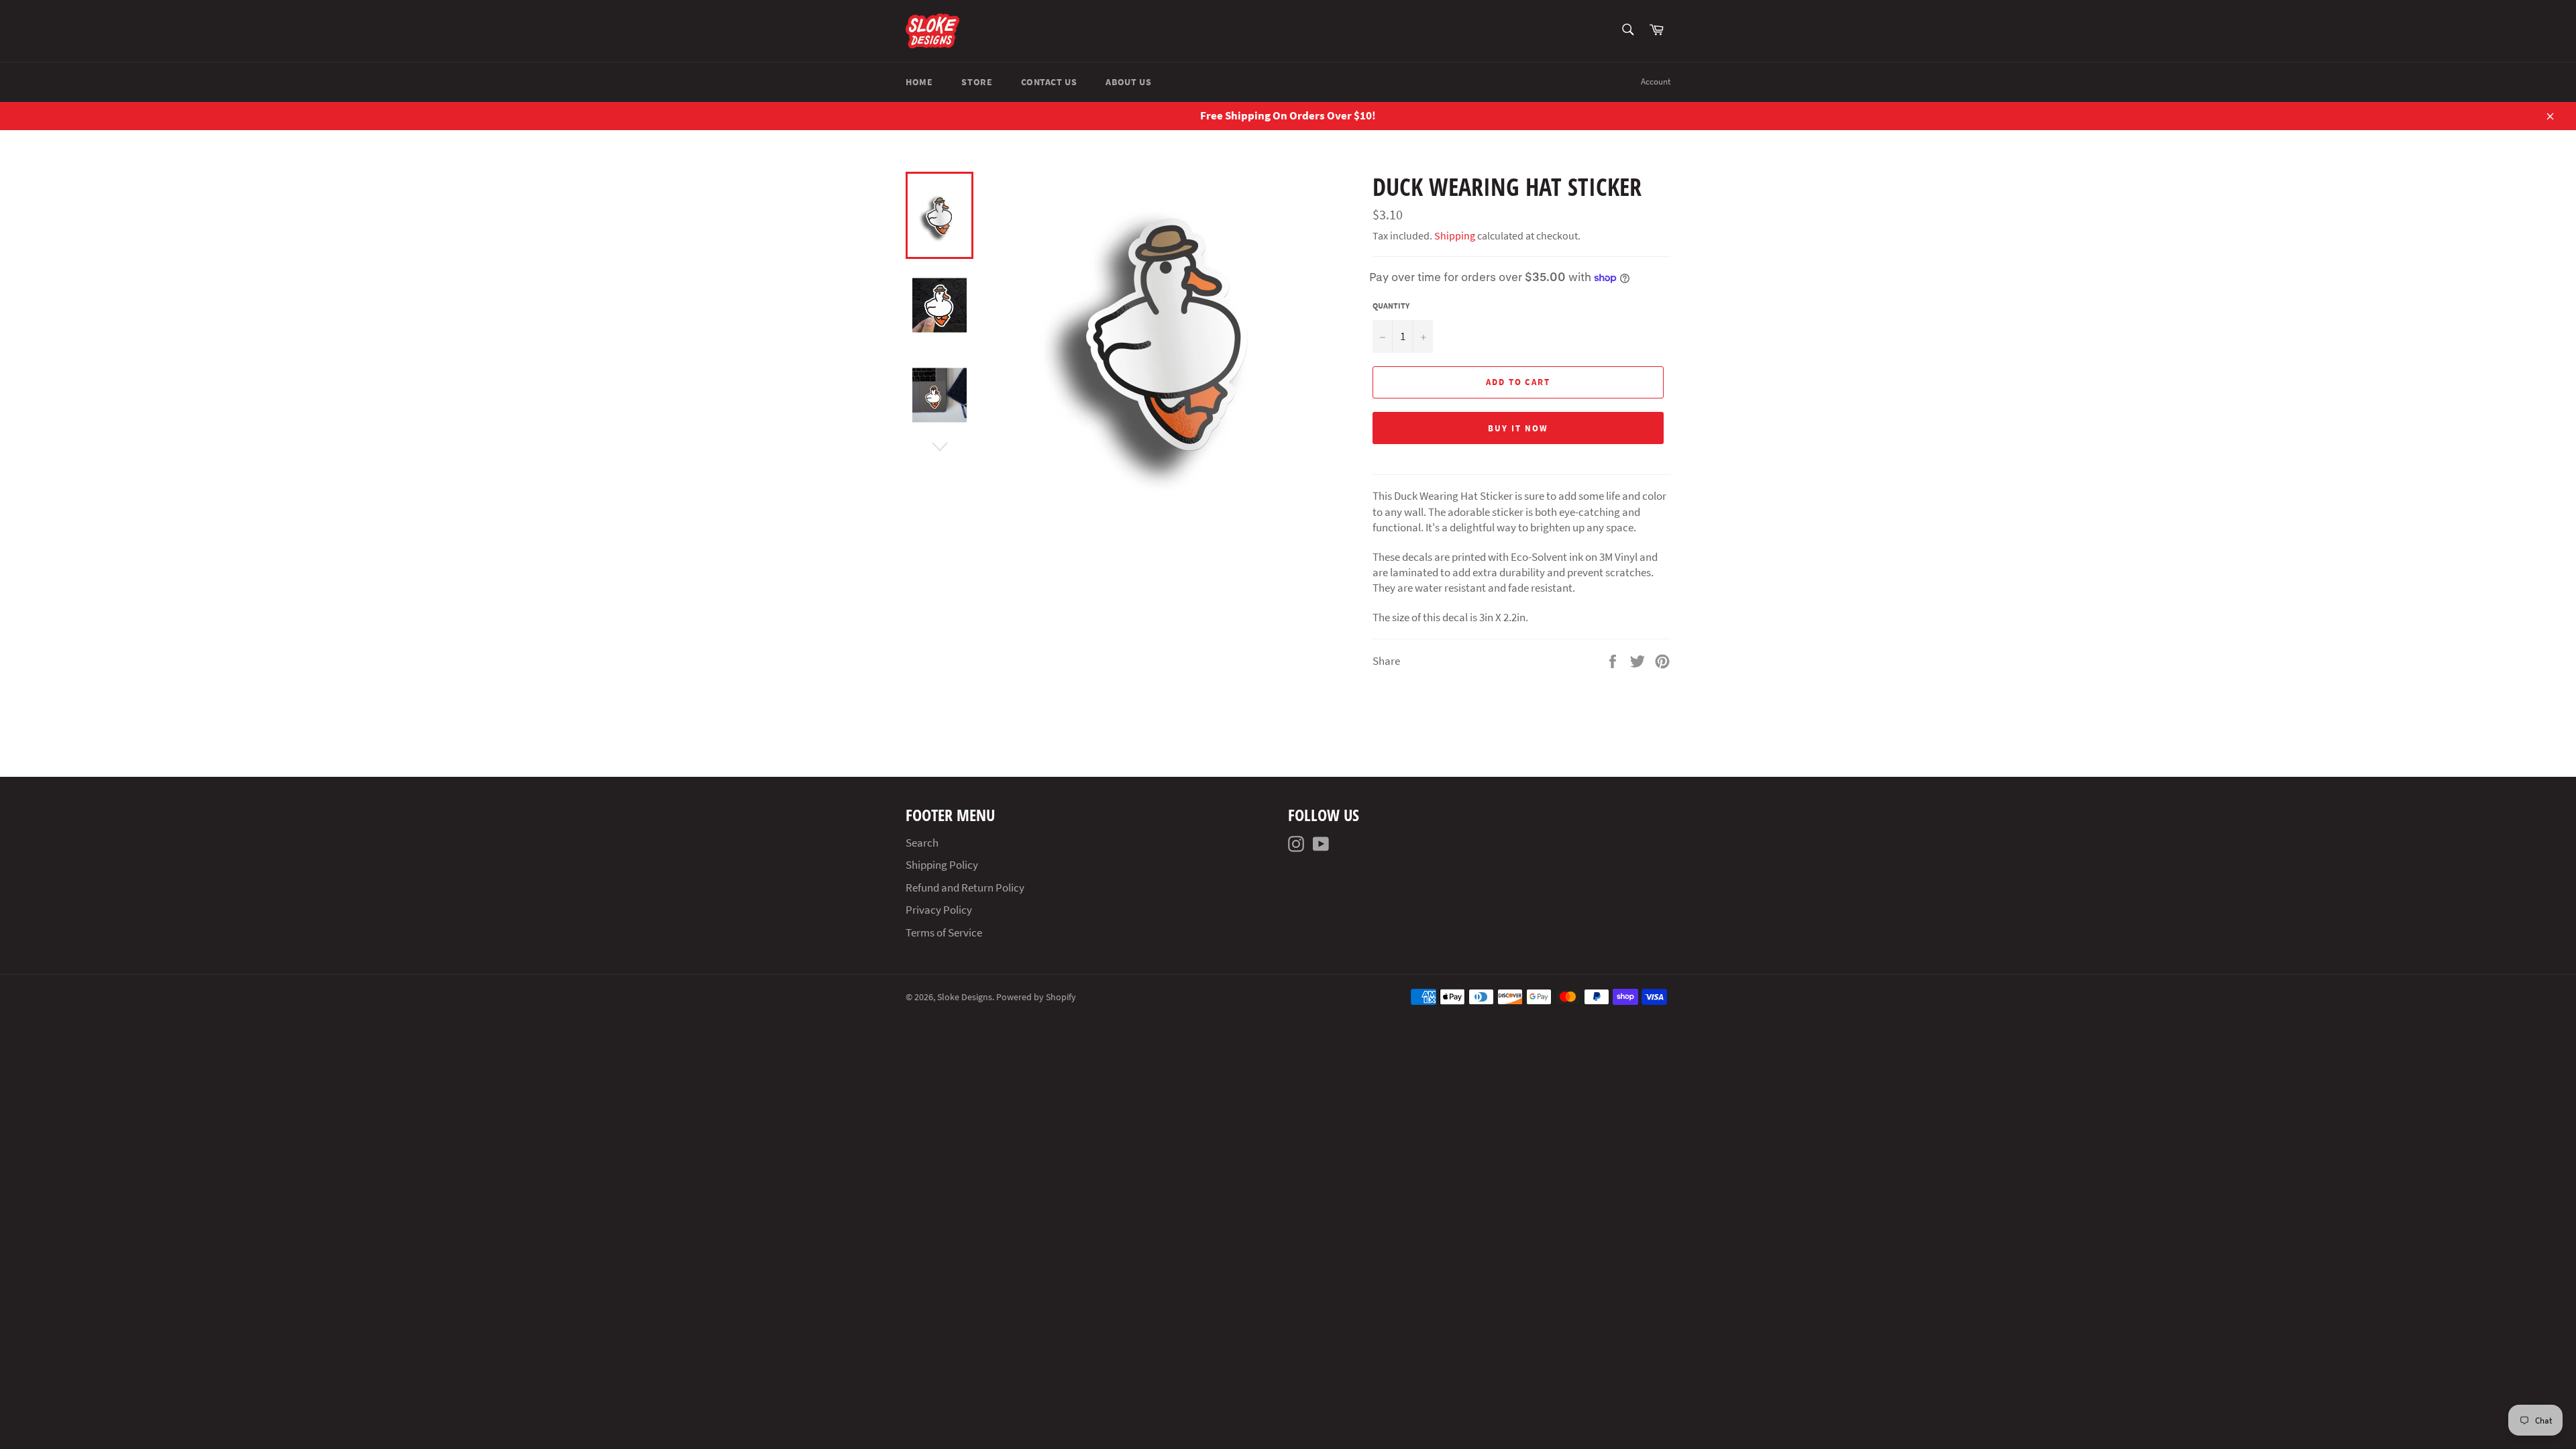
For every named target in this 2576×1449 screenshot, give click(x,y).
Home (919, 82)
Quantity (1391, 306)
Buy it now (1518, 428)
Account (1656, 82)
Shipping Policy (942, 865)
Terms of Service (944, 932)
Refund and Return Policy (965, 888)
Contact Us (1049, 82)
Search (922, 843)
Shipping (1455, 235)
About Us (1128, 82)
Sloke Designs (965, 997)
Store (977, 82)
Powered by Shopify (1036, 997)
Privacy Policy (939, 910)
